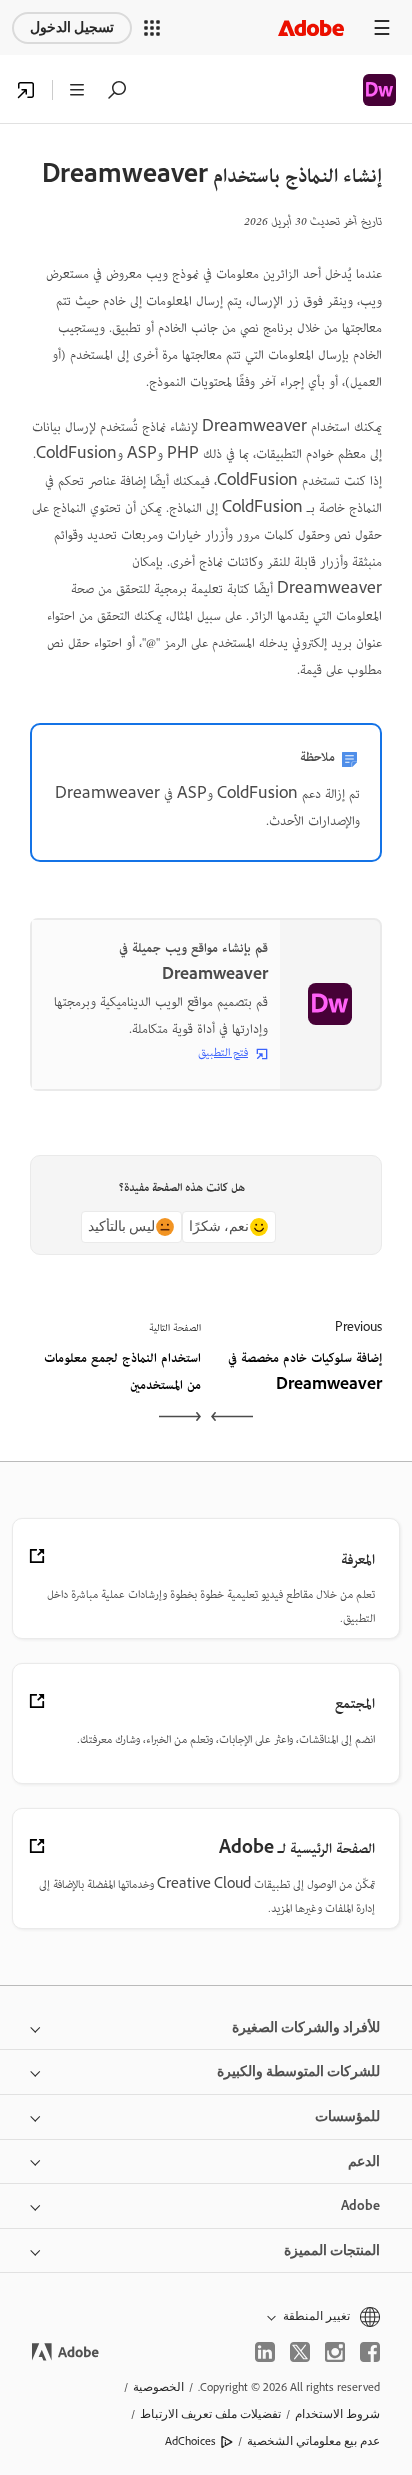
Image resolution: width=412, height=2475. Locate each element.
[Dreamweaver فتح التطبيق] (26, 90)
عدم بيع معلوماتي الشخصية (313, 2441)
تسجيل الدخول (72, 27)
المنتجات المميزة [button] (332, 2250)
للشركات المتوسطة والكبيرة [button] (298, 2071)
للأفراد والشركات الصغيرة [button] (306, 2027)
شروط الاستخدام (337, 2414)
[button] (152, 28)
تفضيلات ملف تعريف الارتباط (210, 2414)
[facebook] (370, 2352)
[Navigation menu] (382, 27)
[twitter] (300, 2352)
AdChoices (190, 2441)
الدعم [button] (364, 2161)
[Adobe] (311, 27)
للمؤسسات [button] (347, 2116)
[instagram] (335, 2352)
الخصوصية (158, 2387)
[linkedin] (265, 2352)
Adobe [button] (360, 2205)
